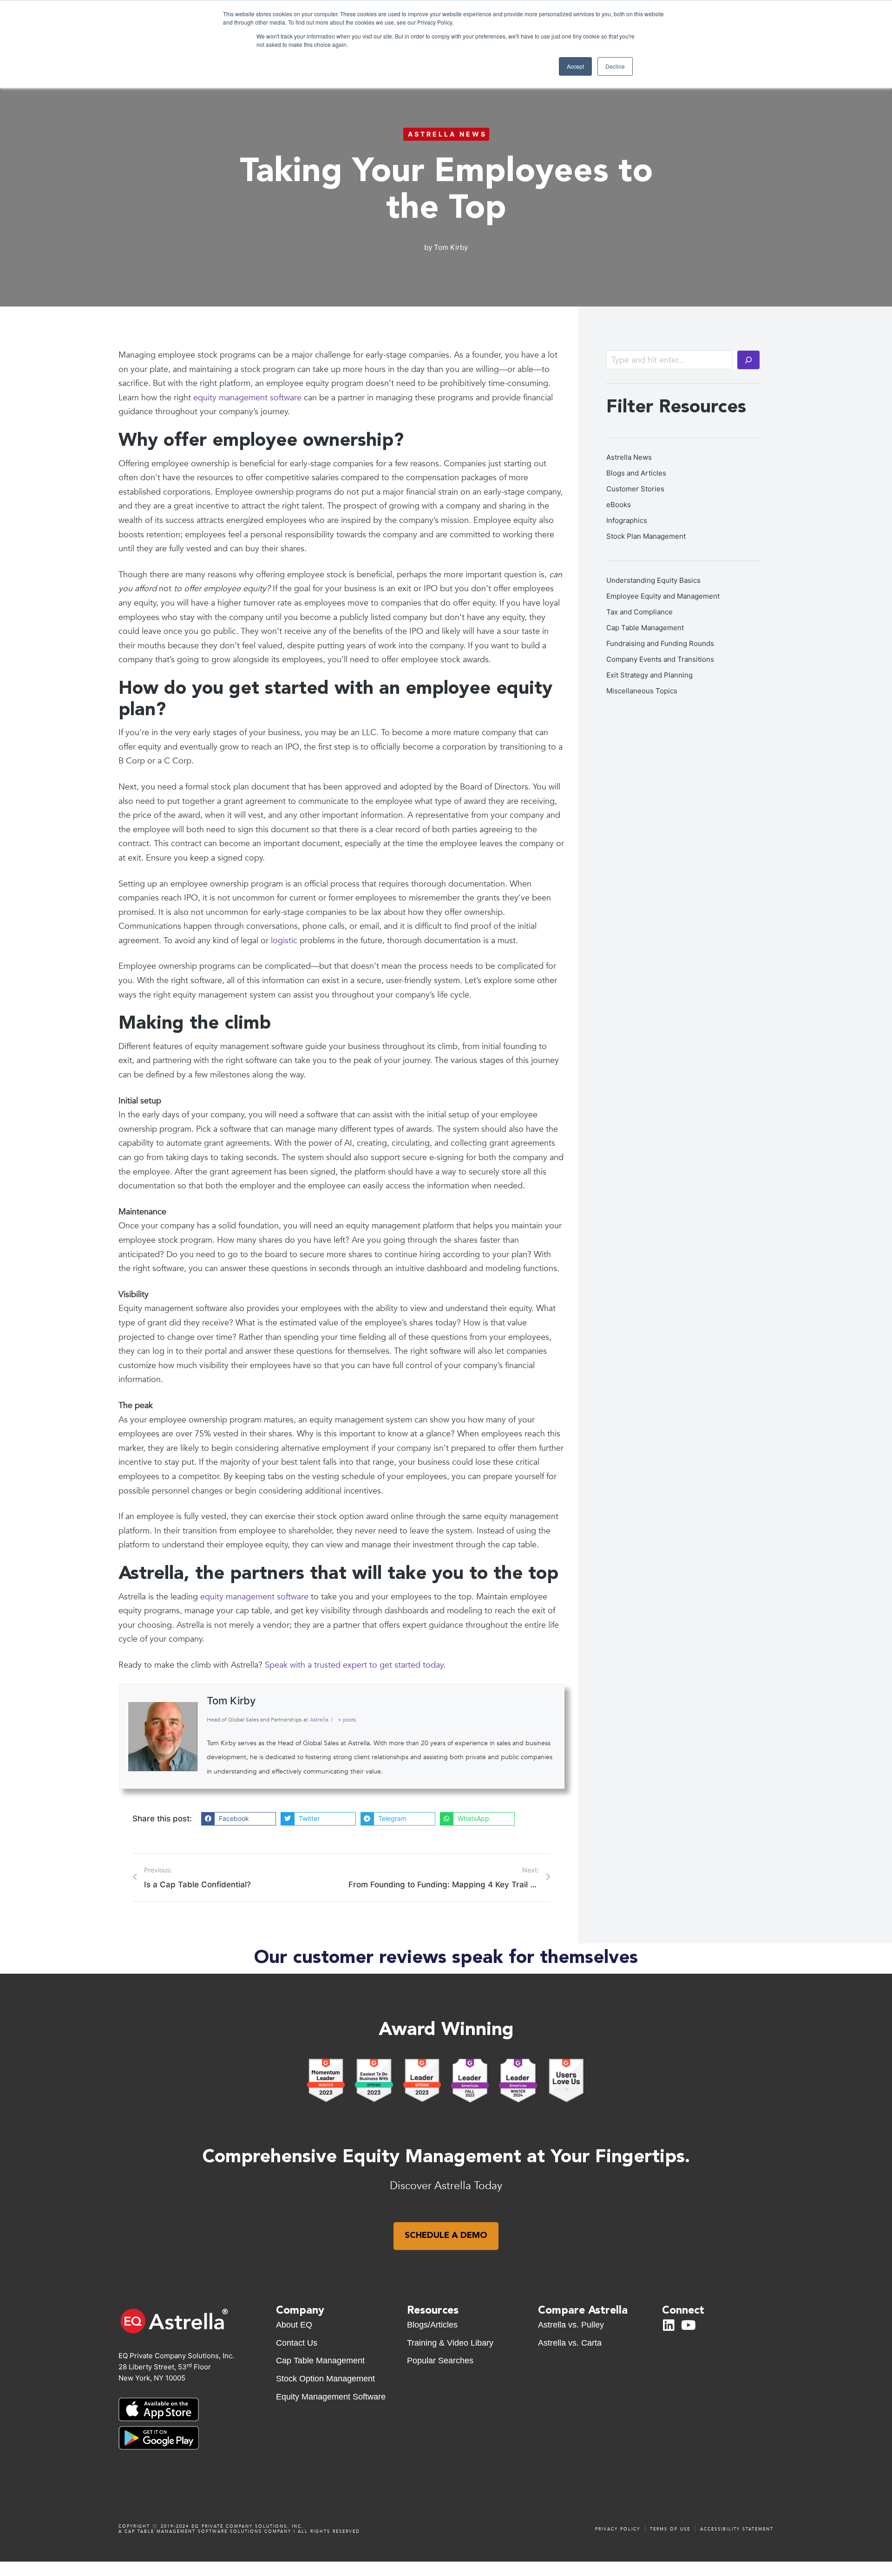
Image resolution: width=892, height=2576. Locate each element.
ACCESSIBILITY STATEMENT (737, 2529)
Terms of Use (670, 2529)
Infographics (627, 520)
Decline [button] (615, 66)
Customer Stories (635, 489)
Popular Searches (440, 2361)
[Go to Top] (451, 2567)
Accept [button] (575, 66)
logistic (284, 941)
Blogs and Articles (636, 473)
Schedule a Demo (446, 2236)
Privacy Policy (618, 2529)
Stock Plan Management (646, 536)
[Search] (748, 360)
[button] (239, 1819)
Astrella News (447, 134)
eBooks (619, 505)
